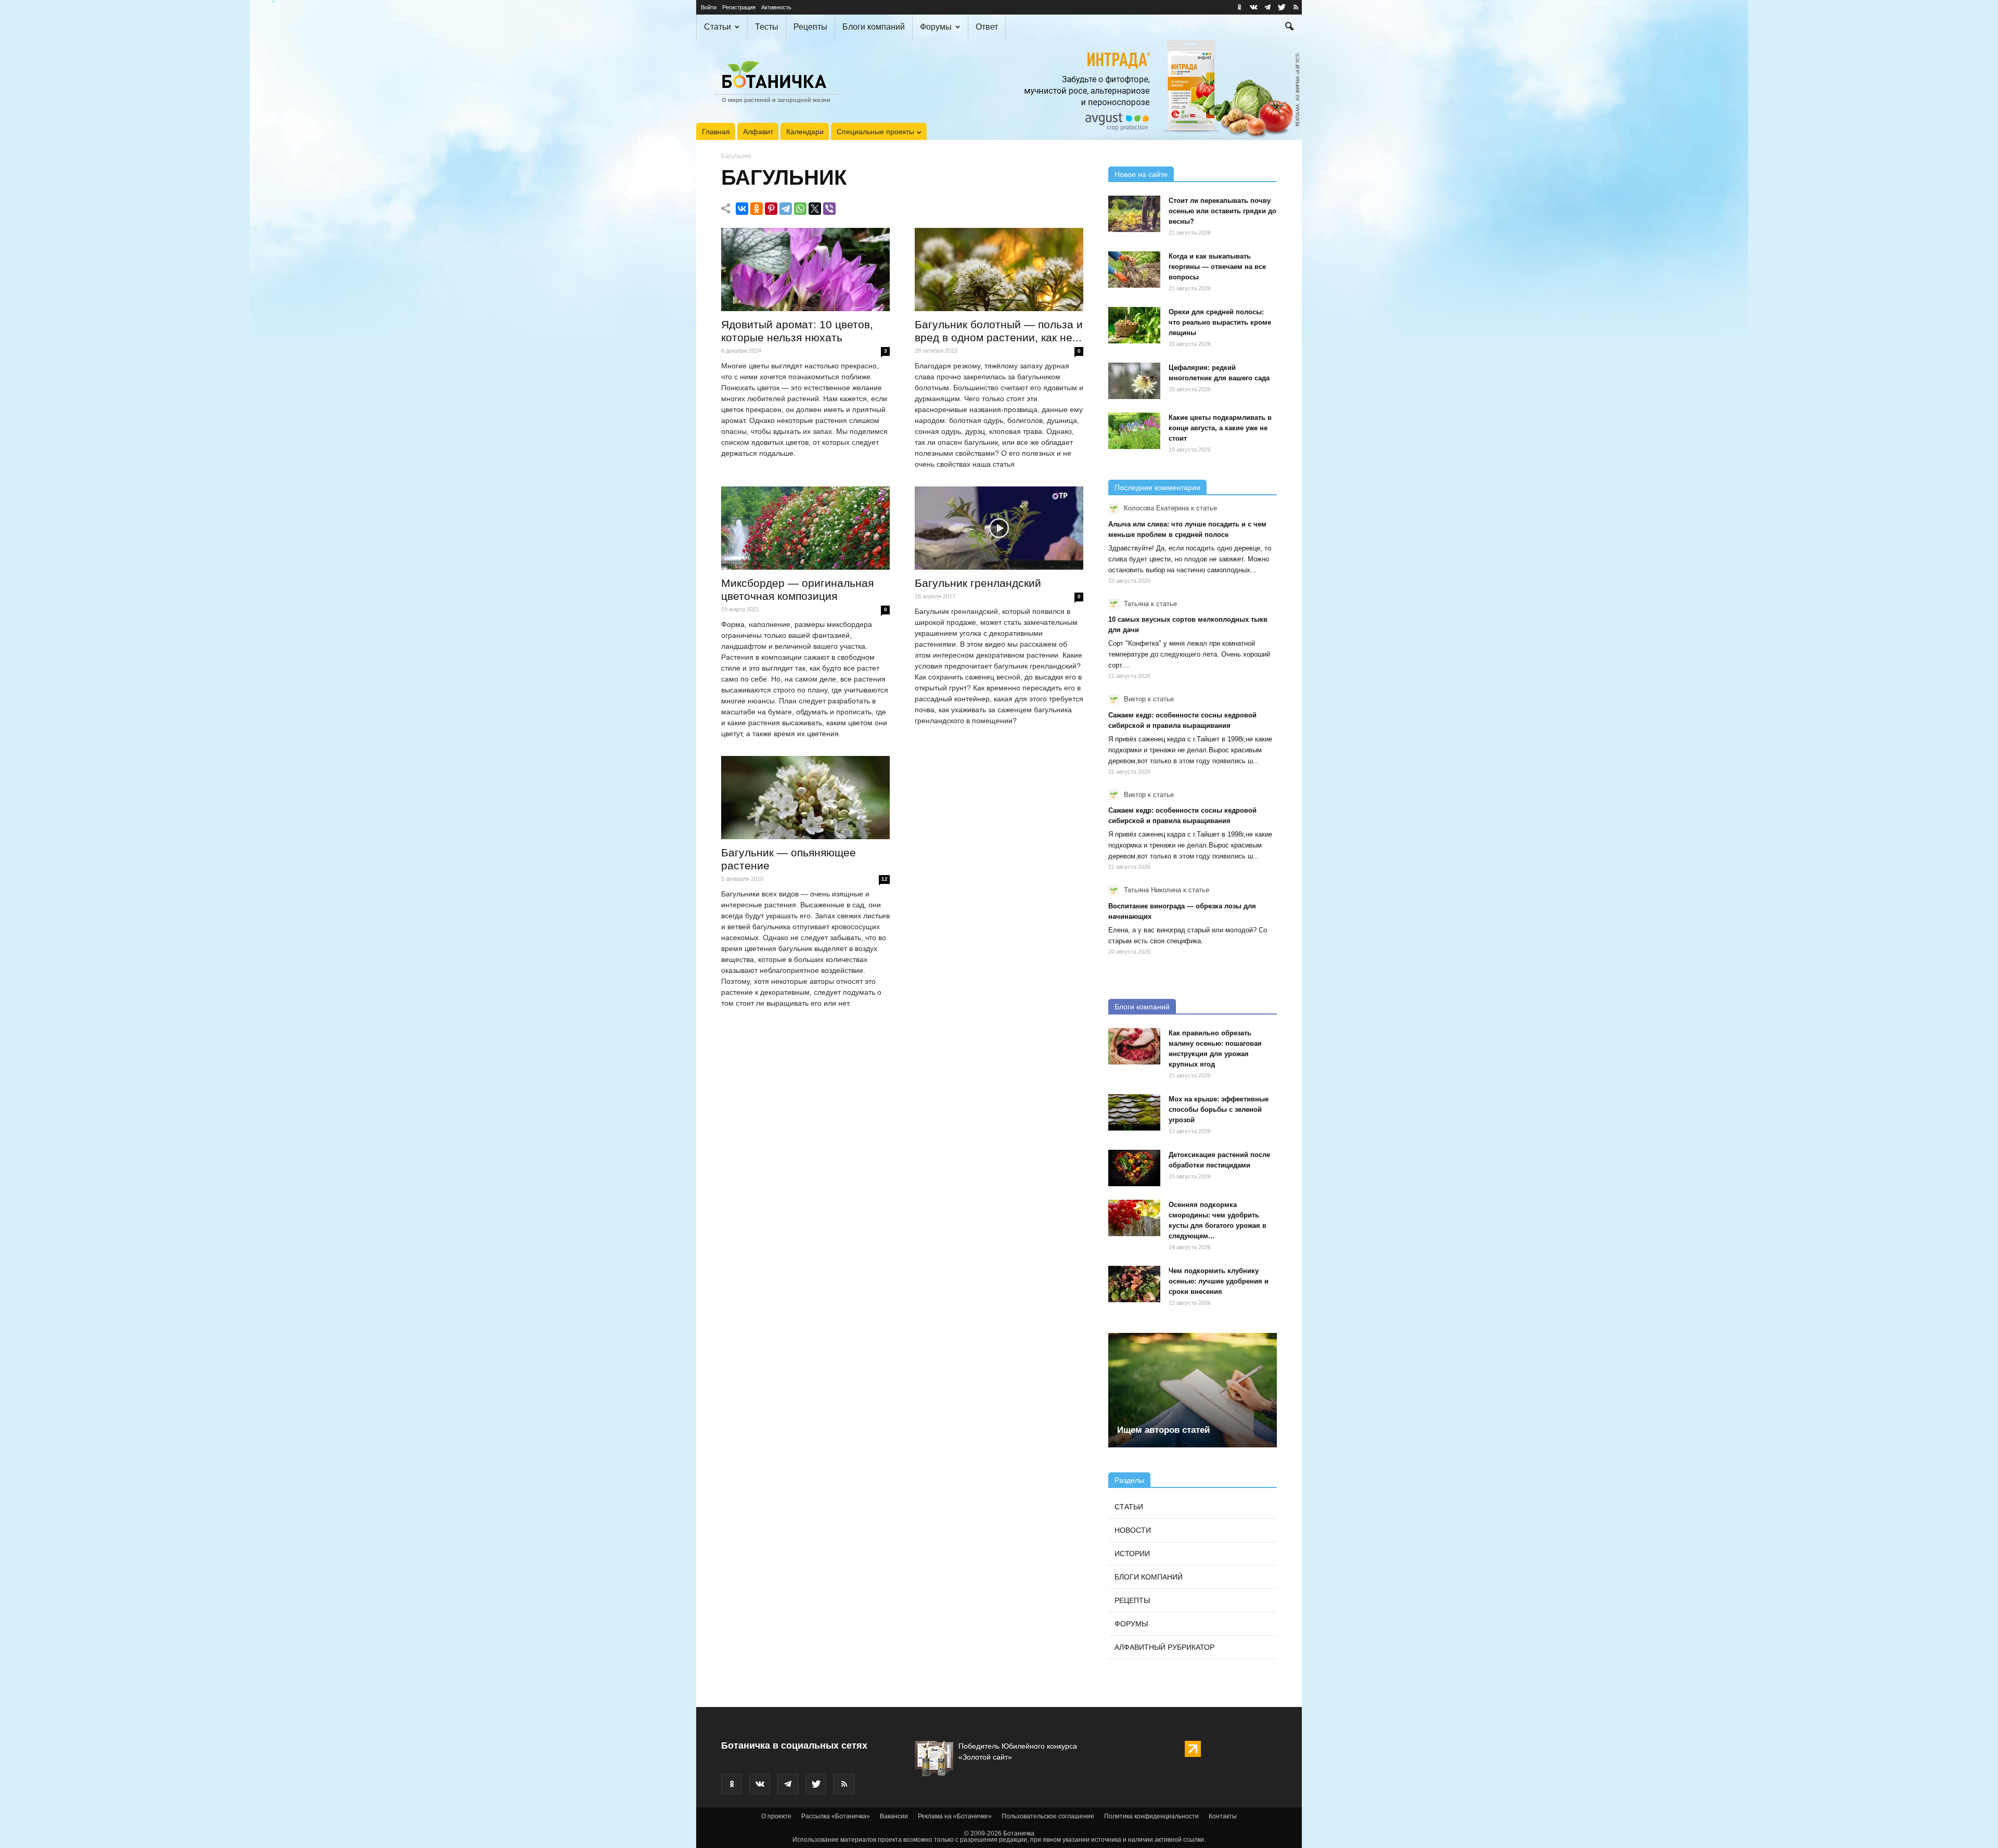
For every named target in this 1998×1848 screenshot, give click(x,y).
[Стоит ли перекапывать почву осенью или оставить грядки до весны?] (1134, 214)
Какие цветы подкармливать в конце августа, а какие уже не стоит (1220, 428)
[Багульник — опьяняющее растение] (805, 798)
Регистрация (739, 7)
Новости (1133, 1530)
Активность (776, 7)
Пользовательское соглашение (1048, 1816)
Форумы (936, 27)
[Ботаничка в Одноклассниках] (1239, 7)
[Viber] (829, 209)
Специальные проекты (875, 132)
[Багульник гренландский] (999, 528)
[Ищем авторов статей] (1193, 1390)
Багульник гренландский (978, 583)
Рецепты (810, 27)
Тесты (767, 27)
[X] (815, 209)
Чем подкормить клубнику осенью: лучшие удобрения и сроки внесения (1219, 1281)
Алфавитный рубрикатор (1164, 1647)
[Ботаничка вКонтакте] (1253, 7)
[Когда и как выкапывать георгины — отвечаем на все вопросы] (1134, 269)
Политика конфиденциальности (1151, 1816)
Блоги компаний (874, 27)
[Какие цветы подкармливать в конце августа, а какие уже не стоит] (1134, 431)
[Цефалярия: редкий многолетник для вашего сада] (1134, 381)
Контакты (1223, 1816)
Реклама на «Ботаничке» (955, 1816)
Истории (1132, 1554)
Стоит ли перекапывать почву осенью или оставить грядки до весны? (1222, 211)
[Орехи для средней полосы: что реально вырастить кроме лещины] (1134, 325)
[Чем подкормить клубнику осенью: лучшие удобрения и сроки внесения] (1134, 1284)
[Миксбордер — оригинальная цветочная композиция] (805, 528)
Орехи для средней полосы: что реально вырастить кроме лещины (1220, 322)
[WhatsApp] (800, 209)
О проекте (776, 1816)
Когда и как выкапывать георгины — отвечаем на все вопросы (1217, 267)
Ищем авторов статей (1163, 1430)
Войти (709, 7)
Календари (805, 132)
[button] (1289, 28)
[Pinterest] (771, 209)
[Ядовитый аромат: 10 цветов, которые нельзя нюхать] (805, 269)
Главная (716, 132)
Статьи (718, 27)
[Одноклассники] (757, 209)
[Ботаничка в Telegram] (1267, 7)
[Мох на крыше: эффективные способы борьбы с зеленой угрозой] (1134, 1112)
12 (885, 879)
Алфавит (758, 132)
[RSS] (1296, 7)
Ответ (987, 27)
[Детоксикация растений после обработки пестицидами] (1134, 1168)
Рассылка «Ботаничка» (836, 1816)
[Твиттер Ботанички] (1282, 7)
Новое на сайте (1141, 174)
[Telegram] (786, 209)
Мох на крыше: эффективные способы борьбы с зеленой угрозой (1219, 1109)
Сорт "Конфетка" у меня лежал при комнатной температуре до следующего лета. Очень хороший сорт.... (1189, 654)
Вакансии (894, 1816)
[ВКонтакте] (742, 209)
